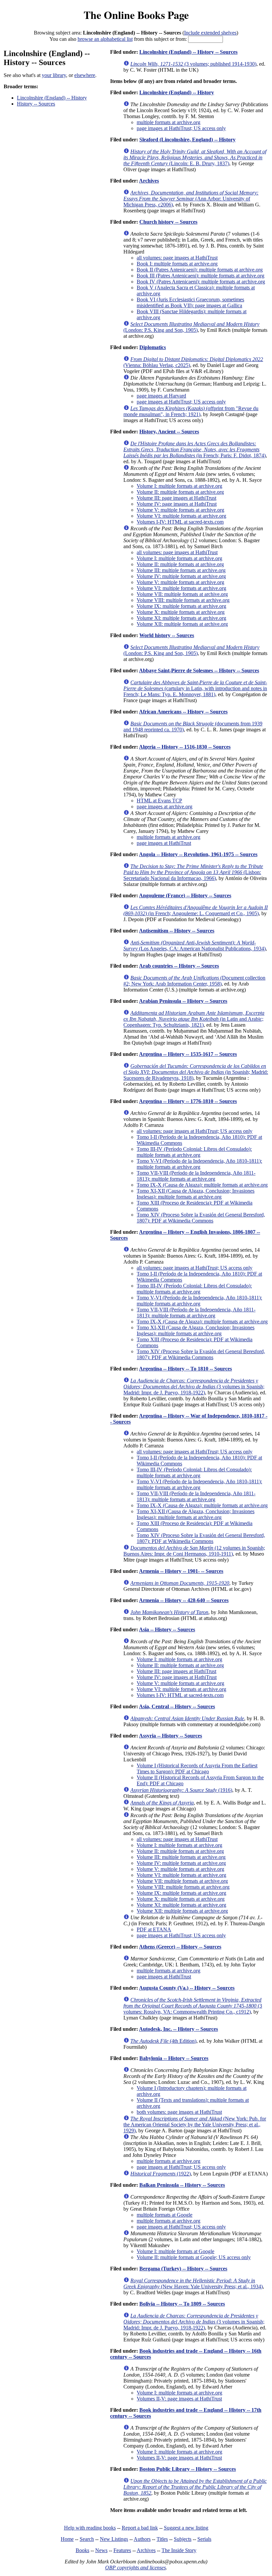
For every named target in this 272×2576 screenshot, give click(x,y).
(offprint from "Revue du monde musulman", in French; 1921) (191, 411)
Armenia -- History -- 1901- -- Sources (181, 1571)
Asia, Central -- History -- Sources (177, 1706)
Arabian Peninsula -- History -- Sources (183, 1001)
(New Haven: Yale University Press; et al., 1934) (193, 2283)
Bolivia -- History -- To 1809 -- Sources (182, 2304)
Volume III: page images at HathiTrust (176, 498)
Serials (204, 2539)
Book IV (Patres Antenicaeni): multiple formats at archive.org (201, 282)
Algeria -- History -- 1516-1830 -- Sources (185, 747)
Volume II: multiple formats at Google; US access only (194, 2257)
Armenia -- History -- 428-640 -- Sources (184, 1600)
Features (122, 2550)
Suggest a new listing (186, 2528)
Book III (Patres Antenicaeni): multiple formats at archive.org (201, 276)
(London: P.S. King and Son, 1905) (191, 327)
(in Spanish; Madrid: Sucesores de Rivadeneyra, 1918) (196, 1072)
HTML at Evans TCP (159, 801)
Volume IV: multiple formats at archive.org (181, 576)
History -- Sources (36, 104)
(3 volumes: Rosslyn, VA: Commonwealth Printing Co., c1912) (193, 2006)
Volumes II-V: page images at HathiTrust (179, 2399)
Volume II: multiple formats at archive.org (180, 492)
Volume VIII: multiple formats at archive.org (183, 600)
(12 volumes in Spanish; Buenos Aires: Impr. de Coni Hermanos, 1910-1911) (194, 1551)
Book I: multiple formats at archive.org (177, 264)
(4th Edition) (163, 2041)
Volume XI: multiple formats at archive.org (181, 618)
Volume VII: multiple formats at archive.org (182, 594)
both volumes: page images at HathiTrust (179, 2112)
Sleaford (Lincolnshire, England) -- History (187, 140)
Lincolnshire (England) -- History (52, 98)
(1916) (181, 1790)
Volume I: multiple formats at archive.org (179, 486)
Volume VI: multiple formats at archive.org (181, 516)
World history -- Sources (167, 635)
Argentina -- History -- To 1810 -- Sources (185, 1369)
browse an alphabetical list (105, 39)
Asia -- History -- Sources (167, 1629)
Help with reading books (90, 2528)
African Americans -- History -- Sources (183, 712)
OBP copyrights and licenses (136, 2568)
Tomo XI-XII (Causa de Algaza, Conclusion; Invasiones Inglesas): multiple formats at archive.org (196, 1194)
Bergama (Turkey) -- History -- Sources (183, 2269)
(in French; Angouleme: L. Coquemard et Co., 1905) (196, 910)
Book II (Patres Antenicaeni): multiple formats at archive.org (200, 270)
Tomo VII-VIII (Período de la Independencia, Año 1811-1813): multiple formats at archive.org (196, 1176)
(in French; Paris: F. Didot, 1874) (195, 449)
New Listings (114, 2539)
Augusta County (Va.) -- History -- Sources (187, 1988)
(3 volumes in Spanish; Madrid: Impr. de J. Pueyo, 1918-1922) (194, 1387)
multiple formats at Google (165, 2215)
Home (67, 2539)
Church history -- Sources (168, 222)
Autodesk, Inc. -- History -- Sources (178, 2029)
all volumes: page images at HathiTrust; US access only (195, 1131)
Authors (142, 2539)
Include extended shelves (210, 33)
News (101, 2550)
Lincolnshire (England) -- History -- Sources (188, 52)
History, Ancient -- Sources (169, 432)
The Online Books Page (136, 15)
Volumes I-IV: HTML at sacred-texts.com (180, 522)
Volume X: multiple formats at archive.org (181, 612)
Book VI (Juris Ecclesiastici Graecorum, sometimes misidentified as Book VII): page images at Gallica (190, 302)
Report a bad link (140, 2528)
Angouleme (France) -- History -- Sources (185, 895)
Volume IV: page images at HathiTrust (177, 504)
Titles (162, 2539)
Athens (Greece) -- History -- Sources (180, 1947)
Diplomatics (153, 347)
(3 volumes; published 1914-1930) (193, 64)
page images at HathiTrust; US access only (181, 128)
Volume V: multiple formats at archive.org (180, 510)
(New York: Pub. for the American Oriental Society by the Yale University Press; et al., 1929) (195, 2125)
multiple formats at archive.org (169, 122)
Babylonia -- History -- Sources (174, 2058)
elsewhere (85, 75)
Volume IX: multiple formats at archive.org (181, 606)
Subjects (183, 2539)
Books (82, 2550)
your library (54, 75)
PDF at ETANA (154, 1929)
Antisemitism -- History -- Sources (177, 931)
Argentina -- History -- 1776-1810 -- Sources (188, 1101)
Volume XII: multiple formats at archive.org (182, 624)
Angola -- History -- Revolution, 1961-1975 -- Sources (198, 854)
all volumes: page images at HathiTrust (177, 258)
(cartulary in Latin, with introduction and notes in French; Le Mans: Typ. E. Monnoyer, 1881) (195, 688)
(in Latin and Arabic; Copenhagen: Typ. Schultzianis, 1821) (194, 1019)
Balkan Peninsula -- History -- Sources (182, 2185)
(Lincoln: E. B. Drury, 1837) (195, 157)
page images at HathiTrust (164, 843)
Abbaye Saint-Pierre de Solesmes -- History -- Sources (199, 670)
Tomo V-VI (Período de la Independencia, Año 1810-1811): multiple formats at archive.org (199, 1164)
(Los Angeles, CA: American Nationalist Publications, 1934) (195, 946)
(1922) (161, 2174)
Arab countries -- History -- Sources (179, 966)
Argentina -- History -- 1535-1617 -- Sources (188, 1054)
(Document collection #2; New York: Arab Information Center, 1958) (194, 981)
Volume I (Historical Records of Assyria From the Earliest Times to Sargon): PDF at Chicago (197, 1768)
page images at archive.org (165, 807)
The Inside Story (179, 2550)
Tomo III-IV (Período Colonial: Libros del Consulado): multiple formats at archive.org (194, 1152)
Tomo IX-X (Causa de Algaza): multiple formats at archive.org (202, 1185)
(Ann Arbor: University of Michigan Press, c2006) (191, 199)
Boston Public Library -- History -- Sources (188, 2469)
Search (87, 2539)
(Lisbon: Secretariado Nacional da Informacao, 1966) (193, 872)
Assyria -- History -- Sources (170, 1736)
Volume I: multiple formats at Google (175, 2251)
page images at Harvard (161, 396)
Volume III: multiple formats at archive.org (181, 570)
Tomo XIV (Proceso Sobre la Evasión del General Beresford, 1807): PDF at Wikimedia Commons (201, 1218)
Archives (149, 181)
